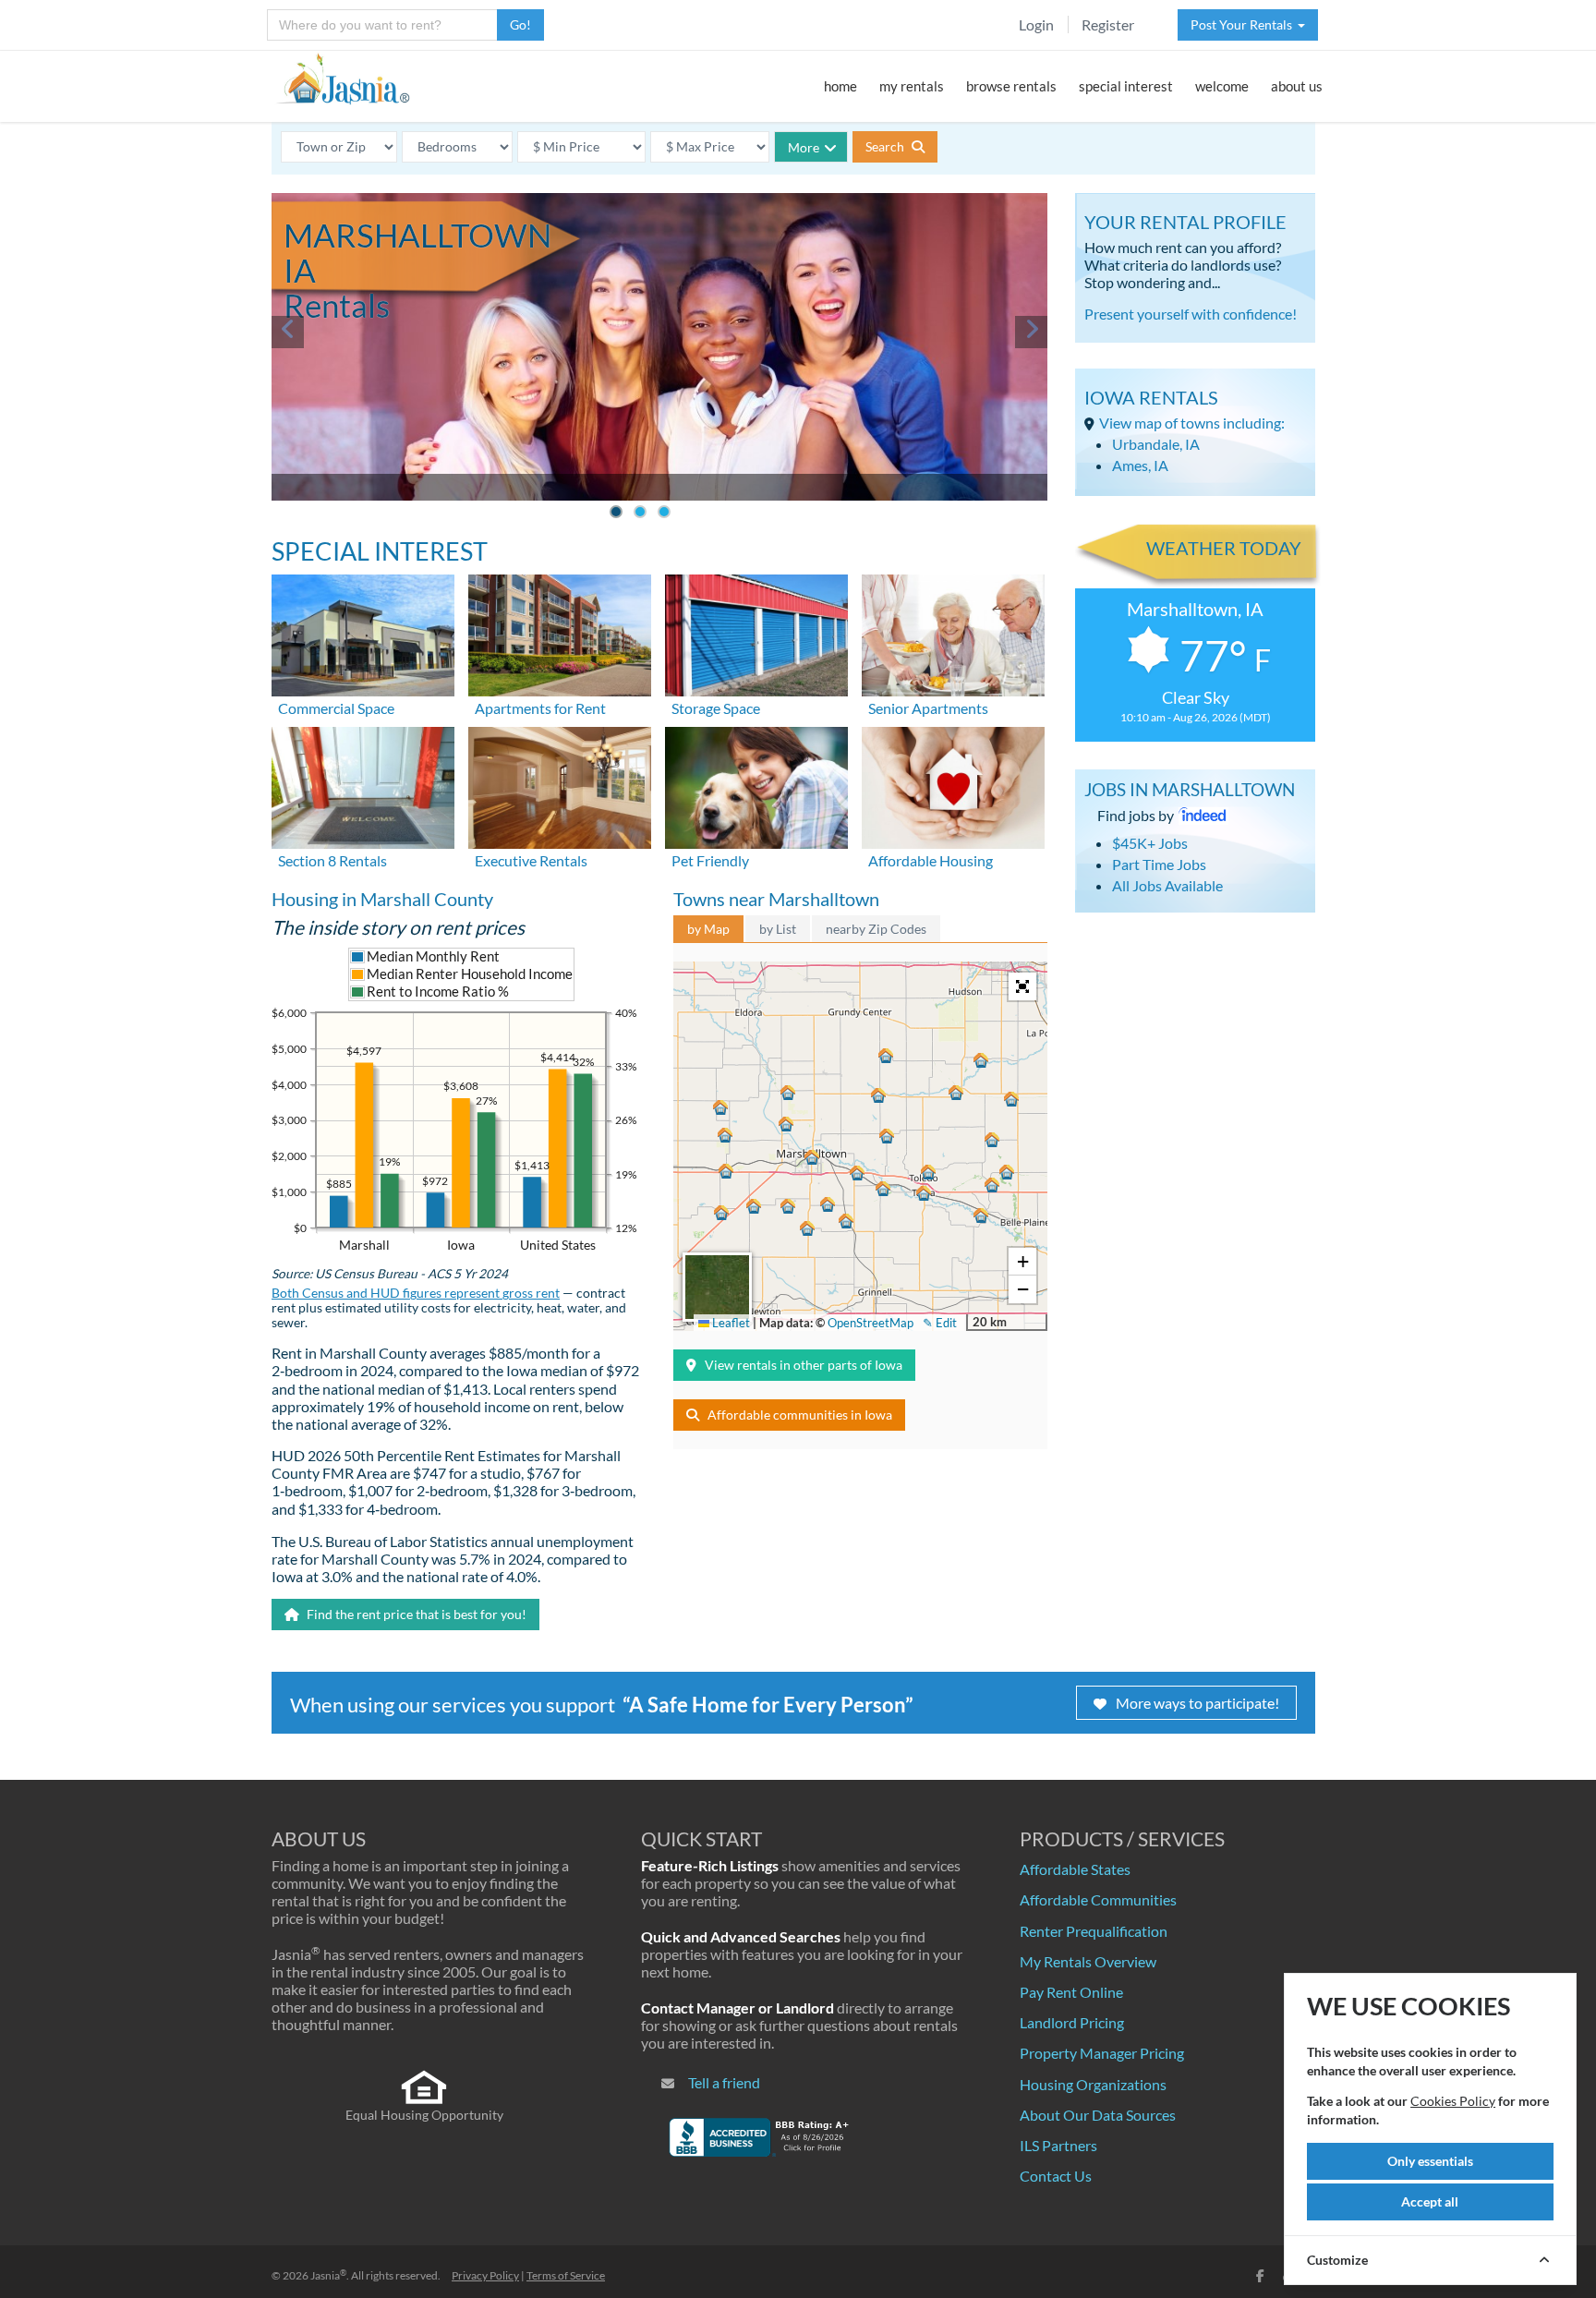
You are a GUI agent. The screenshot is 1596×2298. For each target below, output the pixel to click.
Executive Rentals (531, 860)
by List (778, 929)
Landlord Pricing (1072, 2022)
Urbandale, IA (1156, 444)
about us (1297, 86)
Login (1036, 24)
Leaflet (730, 1323)
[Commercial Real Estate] (363, 633)
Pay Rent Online (1071, 1992)
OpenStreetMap (871, 1323)
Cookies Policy (1453, 2101)
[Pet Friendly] (756, 786)
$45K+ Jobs (1150, 843)
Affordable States (1075, 1869)
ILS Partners (1058, 2145)
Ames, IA (1140, 465)
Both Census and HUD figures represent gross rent (416, 1293)
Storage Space (716, 708)
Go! (520, 24)
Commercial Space (336, 708)
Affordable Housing (931, 860)
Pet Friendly (710, 860)
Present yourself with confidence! (1191, 314)
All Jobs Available (1167, 885)
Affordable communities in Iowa (800, 1415)
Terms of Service (566, 2275)
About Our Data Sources (1098, 2115)
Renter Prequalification (1094, 1931)
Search (886, 146)
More (804, 147)
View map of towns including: (1192, 423)
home (840, 86)
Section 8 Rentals (332, 860)
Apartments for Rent (540, 708)
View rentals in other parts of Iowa (804, 1365)
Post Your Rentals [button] (1244, 24)
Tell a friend (724, 2082)
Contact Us (1056, 2176)
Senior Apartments (928, 708)
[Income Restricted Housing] (953, 786)
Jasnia (328, 2275)
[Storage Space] (756, 633)
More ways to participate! (1197, 1703)
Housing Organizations (1093, 2084)
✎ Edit (940, 1323)
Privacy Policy (485, 2275)
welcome (1222, 86)
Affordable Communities (1098, 1899)
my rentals (912, 86)
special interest (1126, 86)
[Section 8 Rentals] (363, 786)
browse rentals (1011, 86)
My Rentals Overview (1088, 1961)
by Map (708, 929)
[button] (812, 1157)
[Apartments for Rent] (560, 633)
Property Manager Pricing (1102, 2053)
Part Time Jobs (1159, 864)
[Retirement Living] (953, 633)
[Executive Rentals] (560, 786)
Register (1108, 24)
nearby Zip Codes (876, 929)
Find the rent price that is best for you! (415, 1614)
